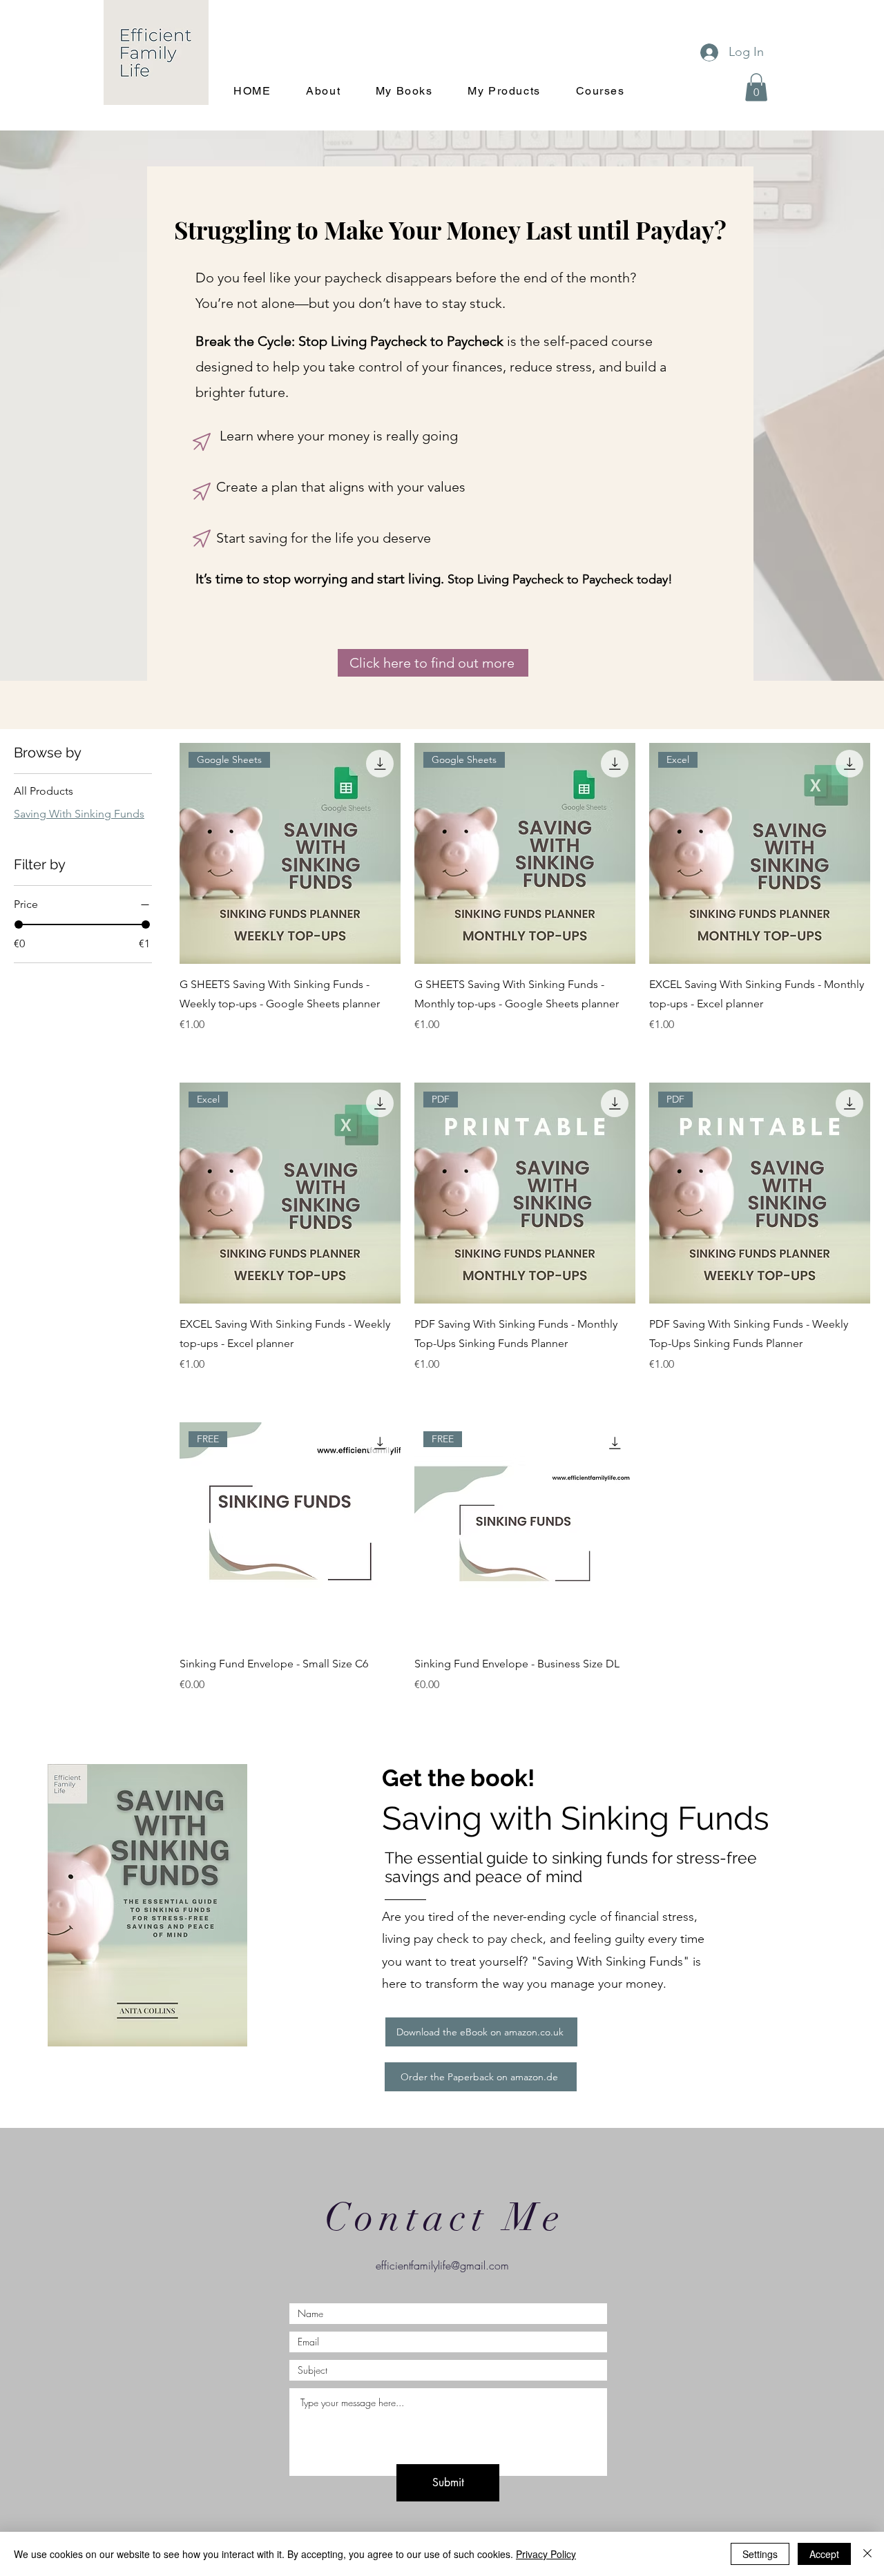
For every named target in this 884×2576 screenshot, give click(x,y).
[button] (756, 87)
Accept (824, 2554)
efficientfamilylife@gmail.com (442, 2265)
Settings (760, 2554)
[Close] (867, 2554)
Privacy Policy (546, 2554)
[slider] (19, 924)
